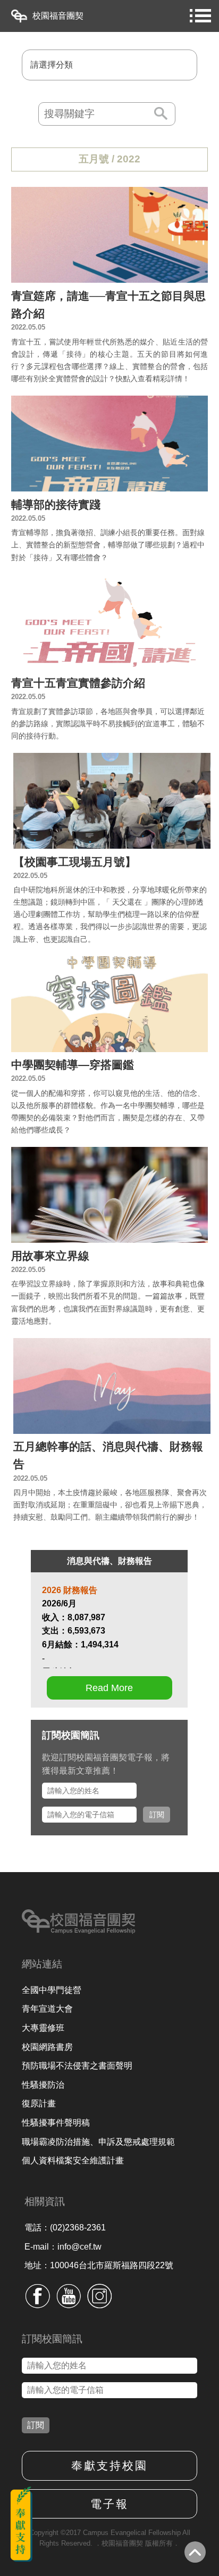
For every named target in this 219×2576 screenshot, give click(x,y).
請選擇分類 (52, 65)
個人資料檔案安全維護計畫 (73, 2160)
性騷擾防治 (43, 2085)
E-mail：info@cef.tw (63, 2247)
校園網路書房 (47, 2047)
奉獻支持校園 (109, 2466)
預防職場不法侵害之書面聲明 (77, 2066)
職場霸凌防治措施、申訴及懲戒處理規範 (98, 2142)
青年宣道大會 (47, 2009)
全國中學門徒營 (52, 1990)
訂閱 (157, 1815)
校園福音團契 (58, 16)
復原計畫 (39, 2103)
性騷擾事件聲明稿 (56, 2123)
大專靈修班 (43, 2028)
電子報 (109, 2504)
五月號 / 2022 (109, 159)
